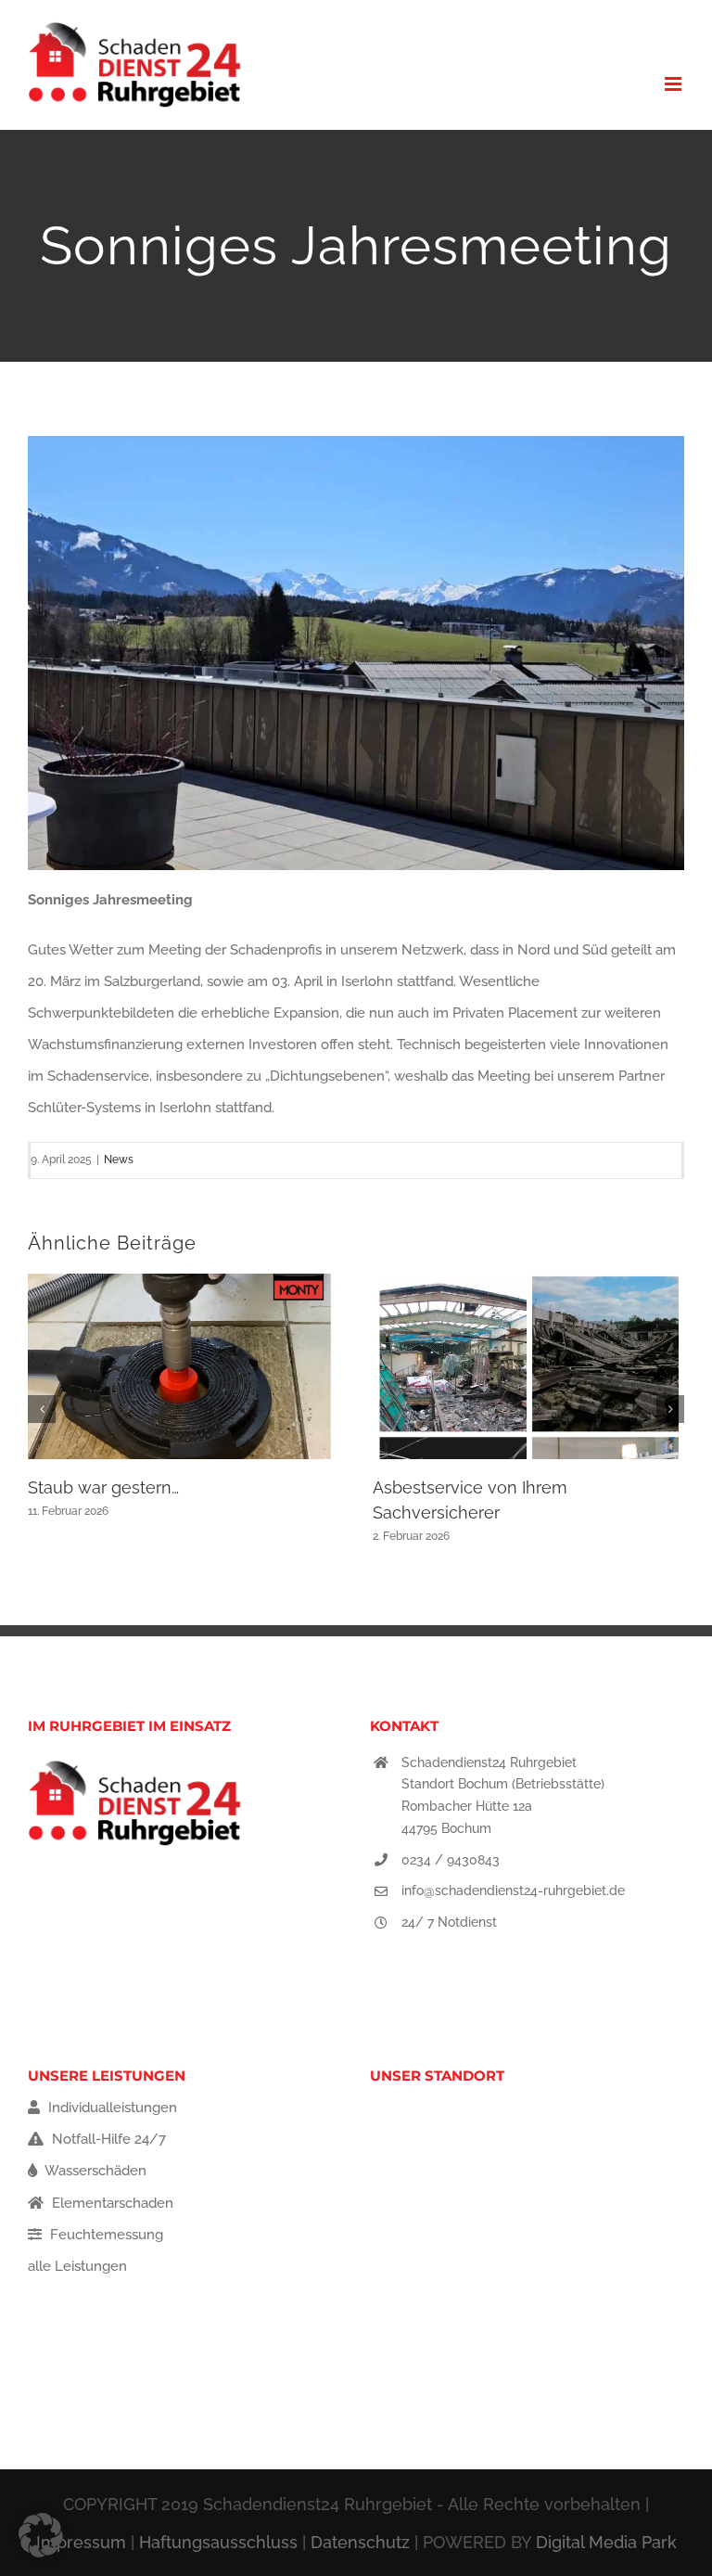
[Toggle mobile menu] (674, 84)
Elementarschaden (111, 2203)
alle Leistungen (77, 2266)
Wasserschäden (94, 2171)
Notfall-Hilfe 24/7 (107, 2139)
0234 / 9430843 (451, 1860)
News (119, 1160)
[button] (42, 1409)
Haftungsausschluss (218, 2542)
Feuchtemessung (105, 2235)
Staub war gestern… (103, 1487)
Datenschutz (360, 2542)
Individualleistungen (111, 2108)
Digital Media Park (606, 2542)
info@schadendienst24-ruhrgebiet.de (513, 1890)
